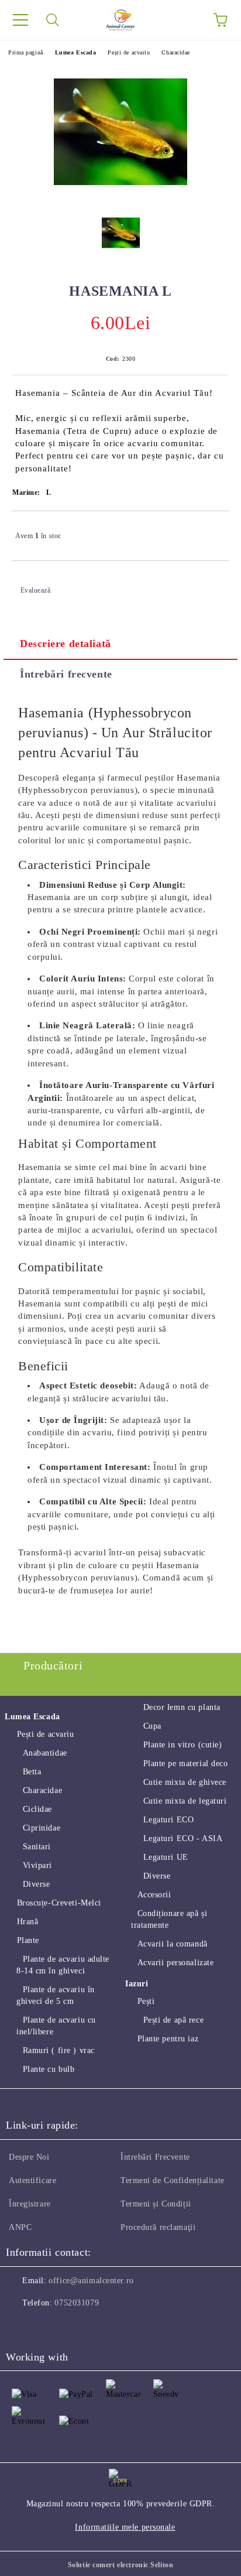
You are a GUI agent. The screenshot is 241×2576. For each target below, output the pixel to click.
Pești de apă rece (173, 2020)
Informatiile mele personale (125, 2527)
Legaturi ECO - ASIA (183, 1838)
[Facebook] (21, 2327)
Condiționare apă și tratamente (169, 1919)
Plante (28, 1940)
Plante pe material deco (185, 1763)
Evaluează (36, 590)
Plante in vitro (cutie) (183, 1745)
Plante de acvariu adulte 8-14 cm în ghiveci (63, 1965)
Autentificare (32, 2180)
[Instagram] (47, 2327)
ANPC (20, 2227)
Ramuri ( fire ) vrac (59, 2050)
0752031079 (77, 2303)
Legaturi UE (166, 1857)
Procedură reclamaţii (158, 2227)
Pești (146, 2001)
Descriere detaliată (66, 644)
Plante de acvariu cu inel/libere (56, 2026)
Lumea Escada (76, 52)
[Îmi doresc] (212, 531)
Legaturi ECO (168, 1820)
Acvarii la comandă (173, 1944)
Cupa (152, 1726)
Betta (32, 1772)
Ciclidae (37, 1809)
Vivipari (37, 1865)
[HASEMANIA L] (121, 237)
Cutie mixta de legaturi (185, 1801)
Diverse (36, 1884)
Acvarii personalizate (175, 1963)
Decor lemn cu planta (182, 1707)
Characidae (176, 52)
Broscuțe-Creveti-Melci (59, 1903)
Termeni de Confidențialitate (173, 2180)
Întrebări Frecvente (155, 2157)
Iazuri (137, 1984)
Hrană (27, 1922)
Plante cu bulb (49, 2069)
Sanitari (37, 1847)
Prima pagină (26, 52)
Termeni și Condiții (156, 2204)
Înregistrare (30, 2204)
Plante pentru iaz (168, 2039)
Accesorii (154, 1895)
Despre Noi (29, 2157)
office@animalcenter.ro (91, 2281)
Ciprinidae (42, 1828)
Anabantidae (45, 1753)
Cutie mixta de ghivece (185, 1782)
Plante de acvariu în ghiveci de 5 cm (56, 1995)
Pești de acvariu (129, 52)
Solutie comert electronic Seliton (120, 2565)
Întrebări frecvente (66, 674)
